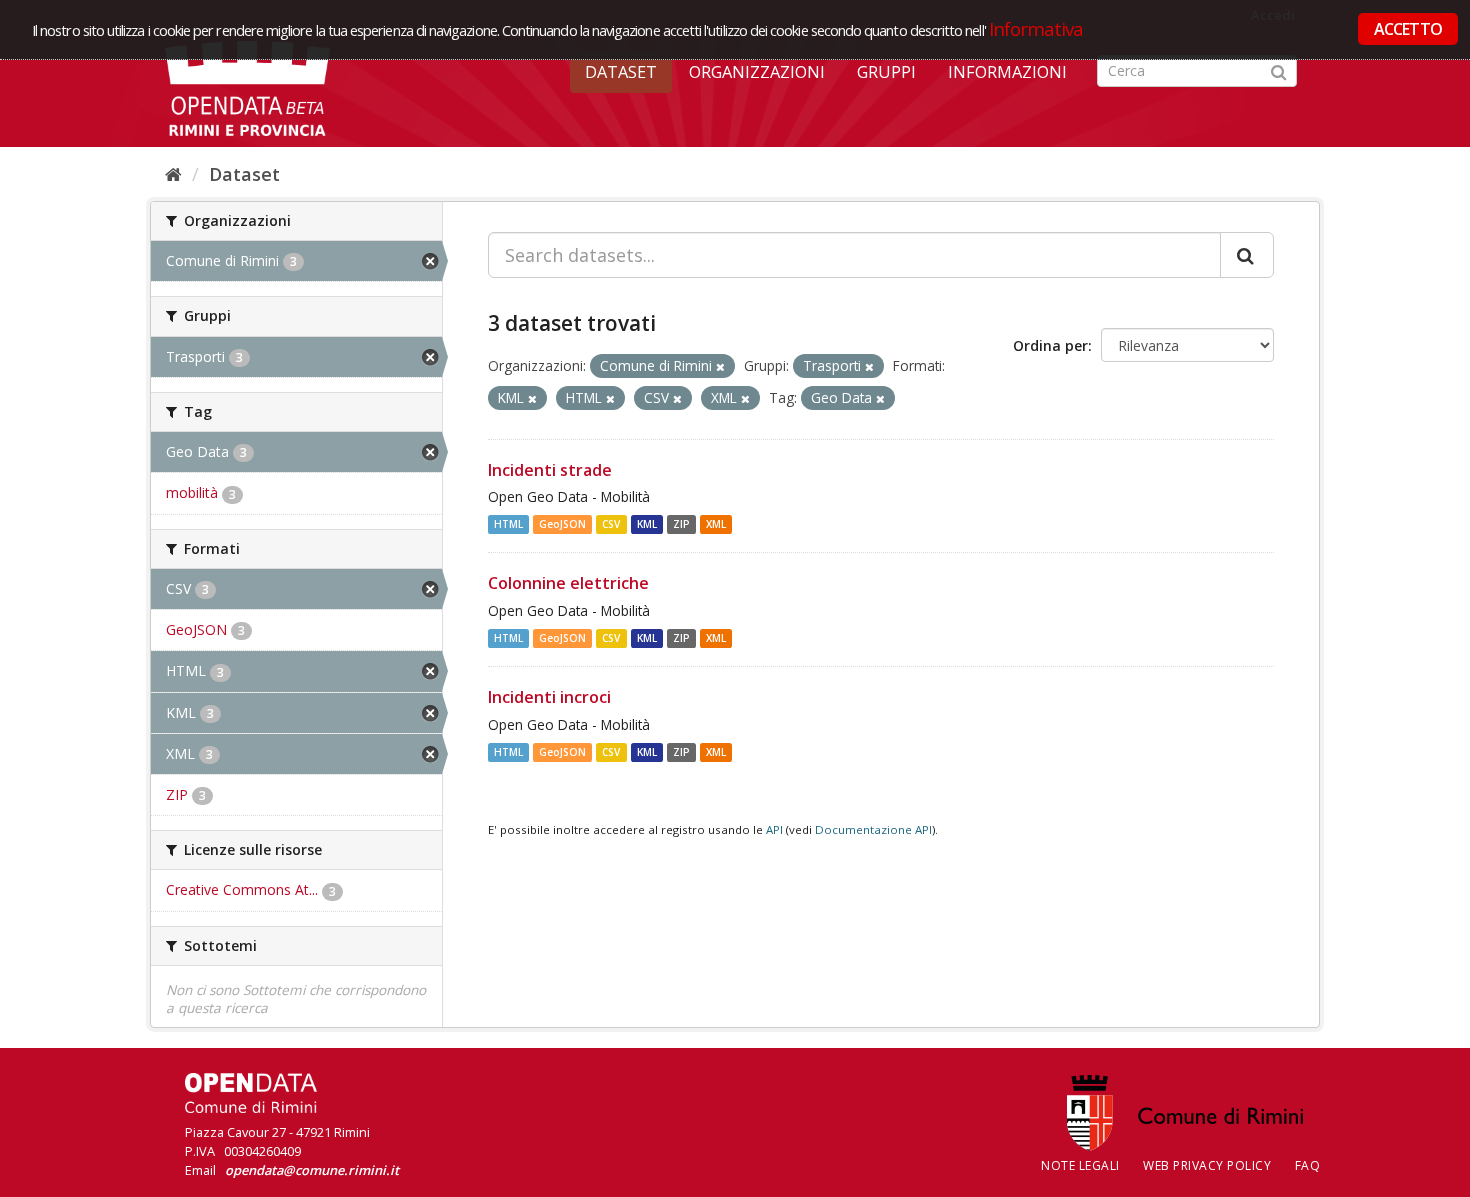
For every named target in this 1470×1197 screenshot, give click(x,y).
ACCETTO (1408, 29)
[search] (1247, 255)
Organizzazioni (757, 72)
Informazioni (1007, 72)
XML (716, 524)
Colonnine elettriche (568, 583)
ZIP (681, 524)
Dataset (621, 72)
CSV (611, 524)
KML (647, 524)
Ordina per (1050, 345)
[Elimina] (720, 366)
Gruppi (886, 72)
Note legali (1080, 1165)
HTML (508, 524)
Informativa (1036, 28)
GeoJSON (562, 524)
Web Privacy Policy (1207, 1165)
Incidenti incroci (549, 697)
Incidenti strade (550, 470)
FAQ (1308, 1165)
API (774, 829)
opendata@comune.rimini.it (312, 1170)
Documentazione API (873, 829)
